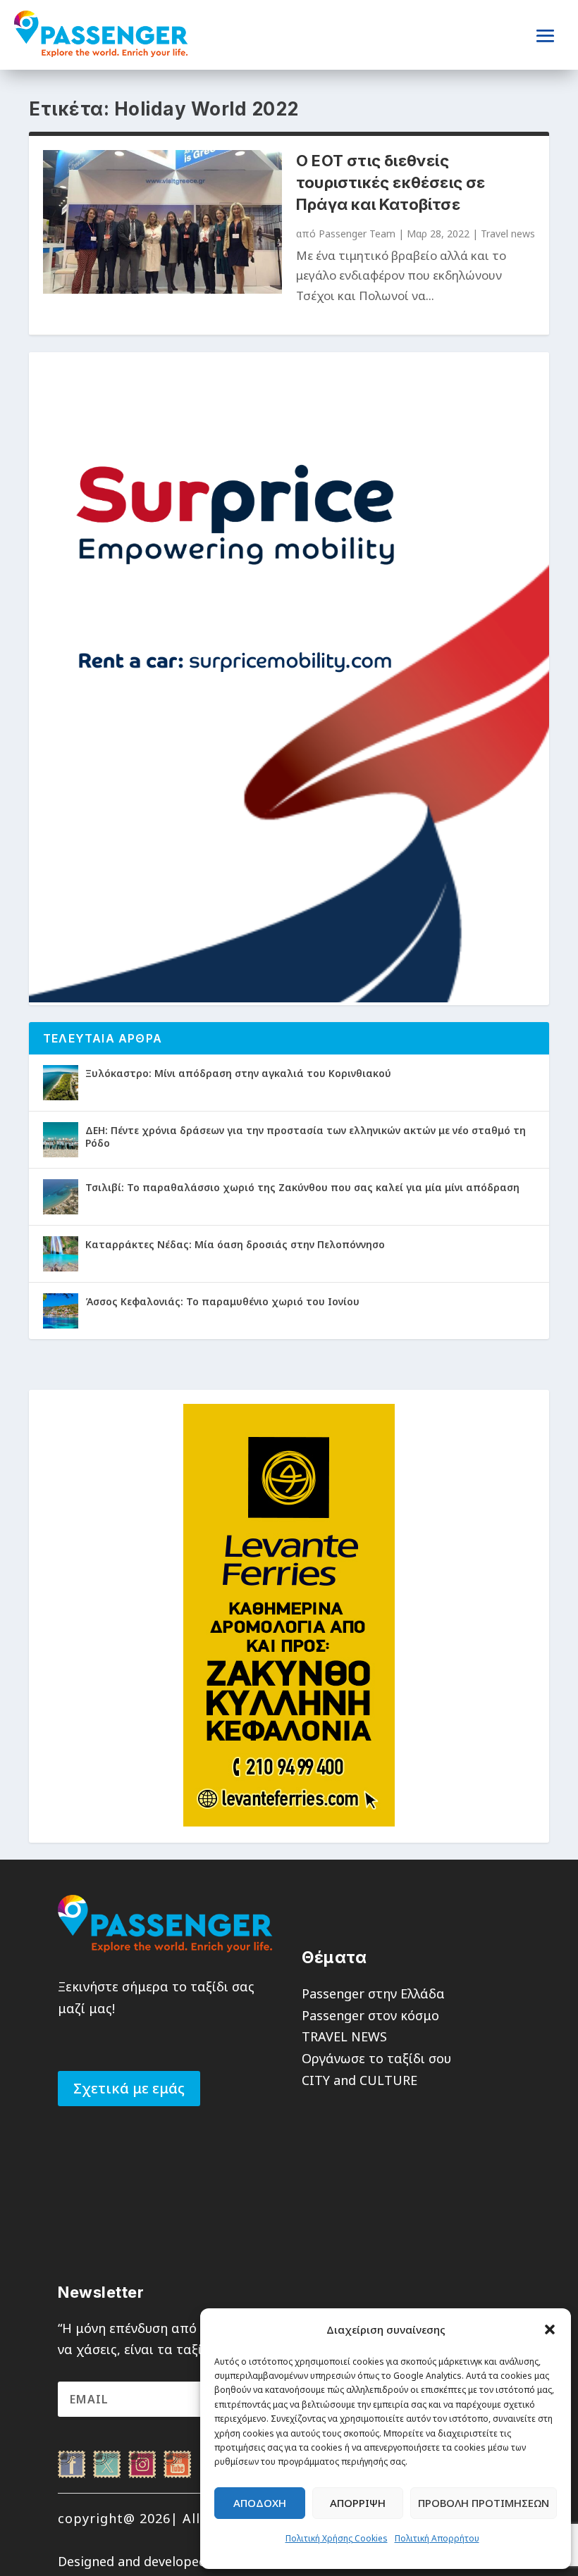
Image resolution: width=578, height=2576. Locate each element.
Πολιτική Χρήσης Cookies (337, 2538)
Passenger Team (357, 234)
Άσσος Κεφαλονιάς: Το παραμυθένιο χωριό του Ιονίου (222, 1301)
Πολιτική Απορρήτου (437, 2538)
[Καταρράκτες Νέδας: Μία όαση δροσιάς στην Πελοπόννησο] (61, 1254)
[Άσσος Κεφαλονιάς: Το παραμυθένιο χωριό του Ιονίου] (61, 1311)
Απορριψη (358, 2503)
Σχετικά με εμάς (129, 2088)
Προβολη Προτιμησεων (484, 2503)
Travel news (508, 234)
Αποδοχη (260, 2503)
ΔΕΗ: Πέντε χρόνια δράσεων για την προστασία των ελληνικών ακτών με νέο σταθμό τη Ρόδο (306, 1137)
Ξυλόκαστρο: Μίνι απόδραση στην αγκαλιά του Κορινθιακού (238, 1073)
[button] (550, 2329)
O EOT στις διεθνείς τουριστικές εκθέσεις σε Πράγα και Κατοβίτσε (391, 182)
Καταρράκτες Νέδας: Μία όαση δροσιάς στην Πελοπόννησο (235, 1244)
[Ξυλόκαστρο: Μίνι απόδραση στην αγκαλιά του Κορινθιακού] (61, 1083)
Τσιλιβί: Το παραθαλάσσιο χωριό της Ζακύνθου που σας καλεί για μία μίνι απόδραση (302, 1187)
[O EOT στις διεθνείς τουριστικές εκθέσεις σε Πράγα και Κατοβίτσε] (162, 222)
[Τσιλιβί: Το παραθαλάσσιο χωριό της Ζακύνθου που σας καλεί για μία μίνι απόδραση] (61, 1197)
